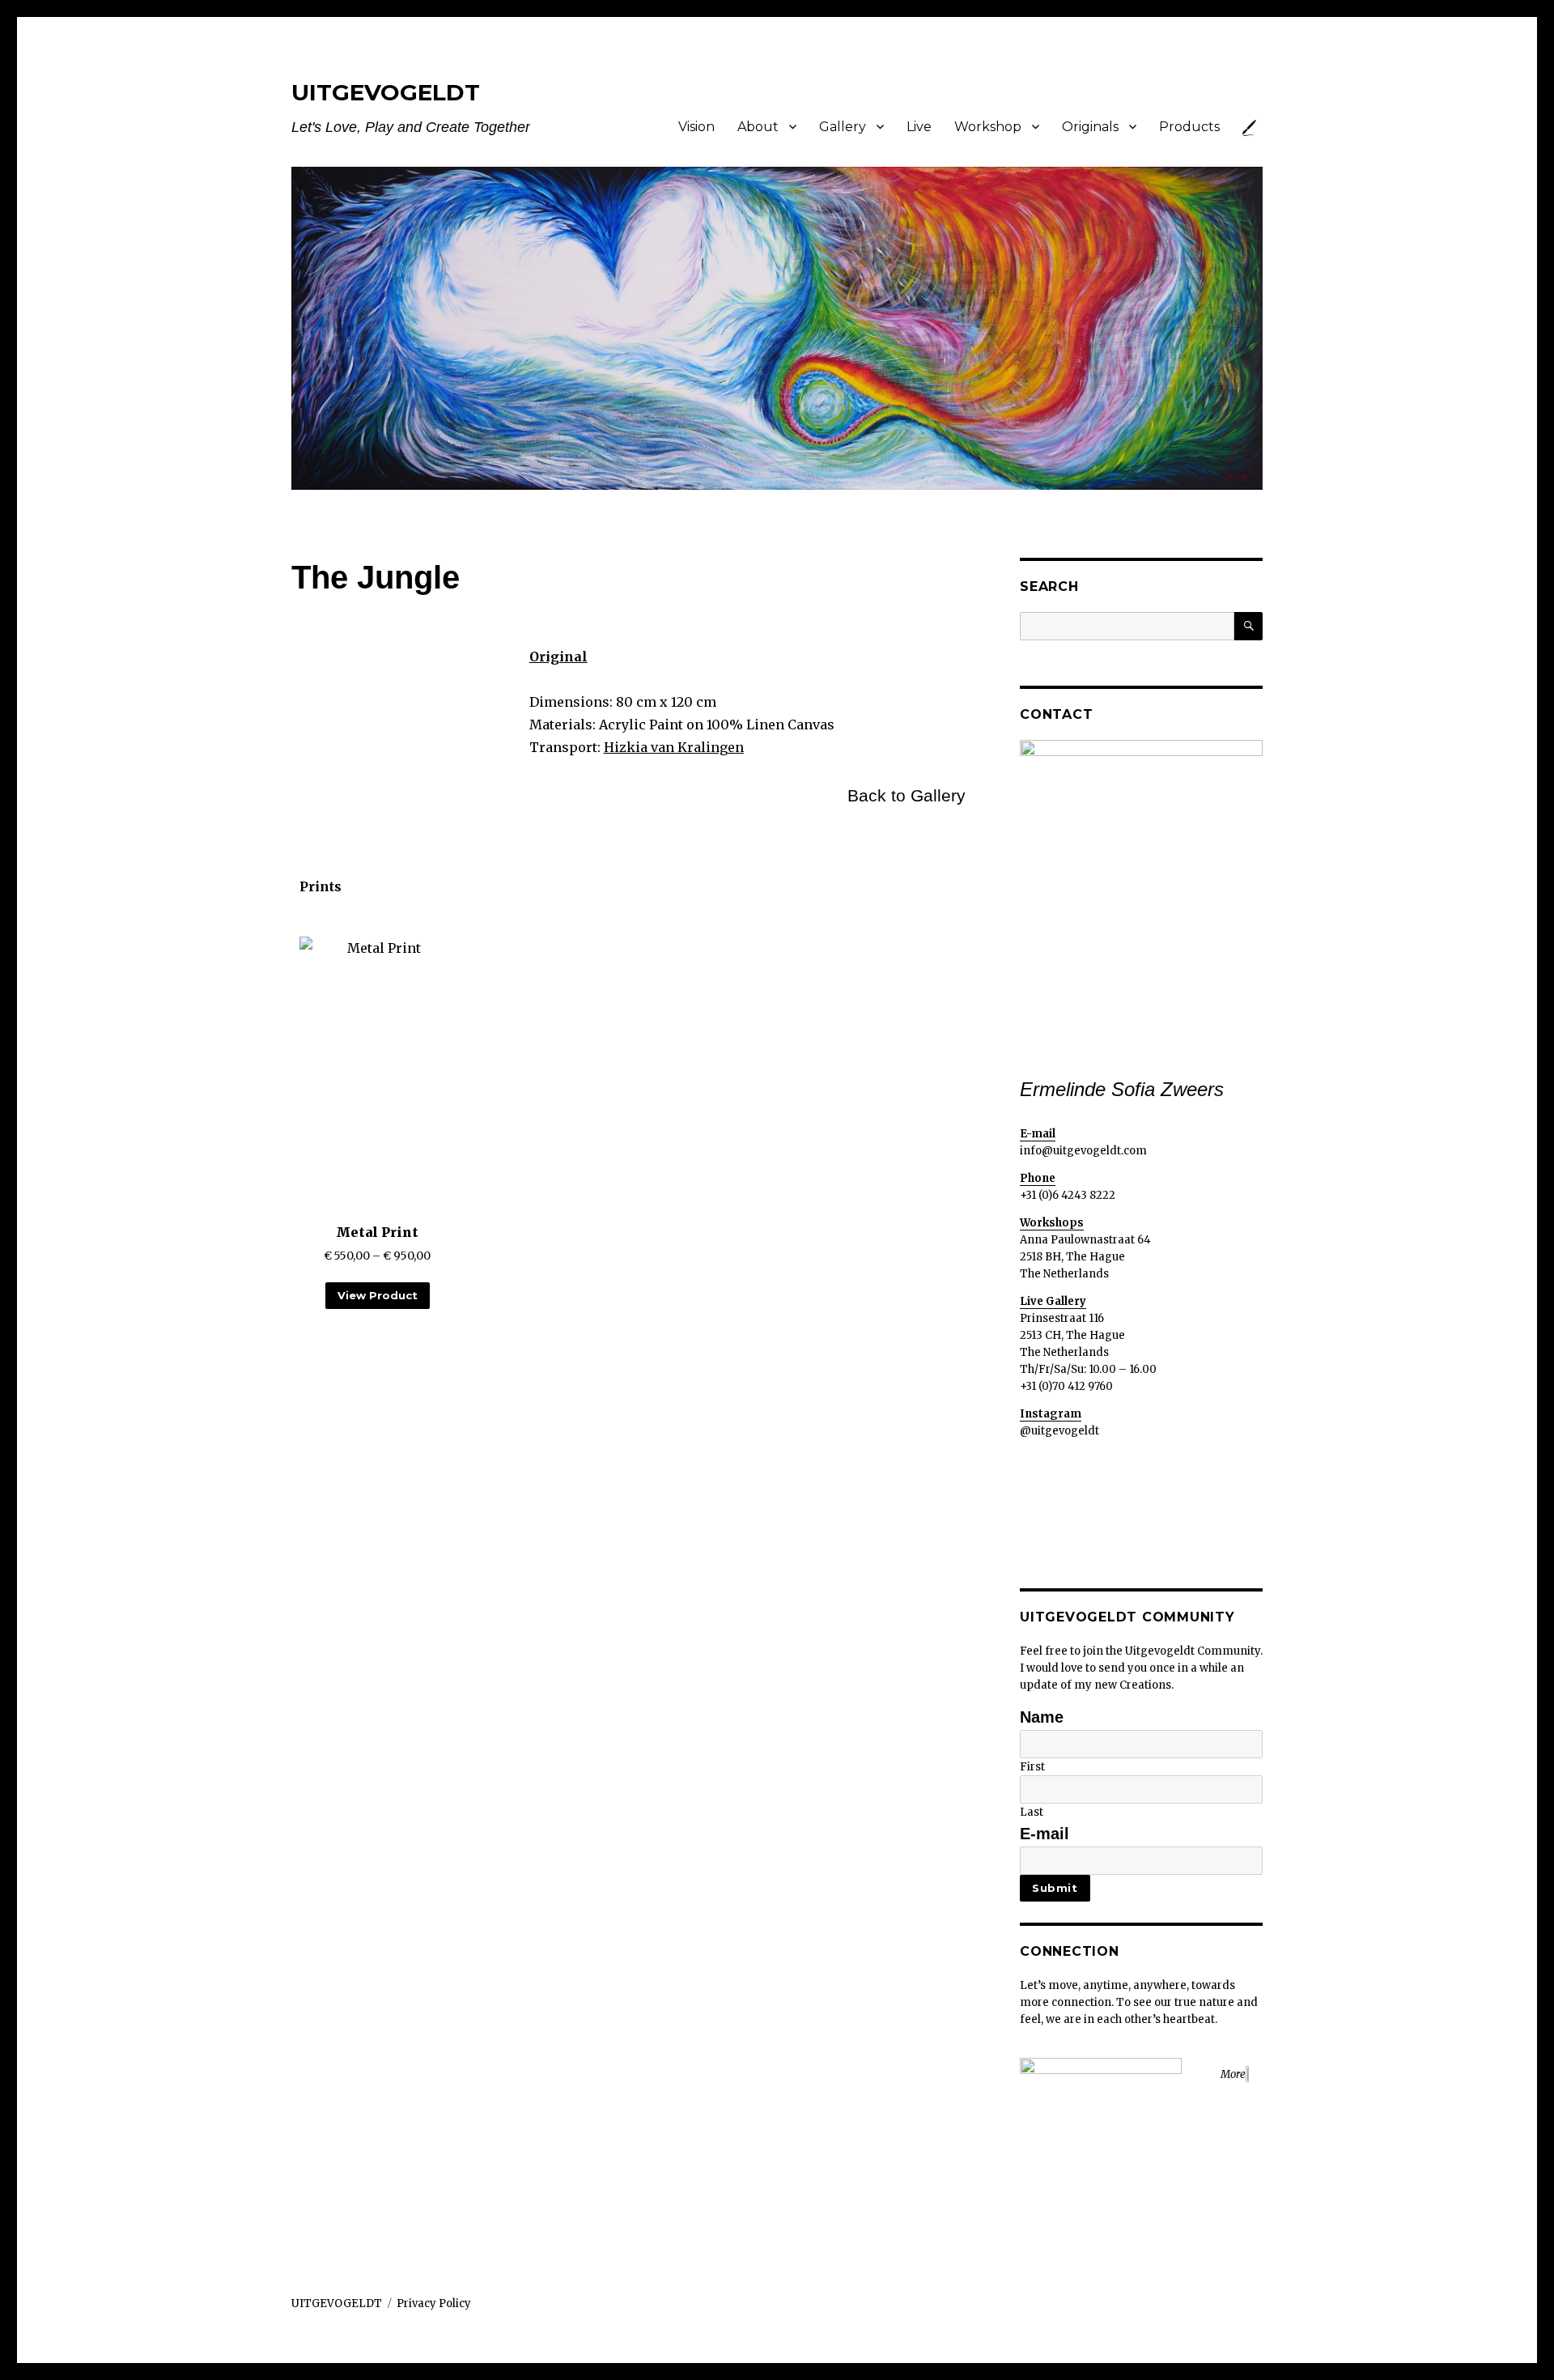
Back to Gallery (906, 796)
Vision (696, 127)
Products (1189, 127)
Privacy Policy (434, 2303)
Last (1032, 1812)
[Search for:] (1127, 626)
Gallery (843, 127)
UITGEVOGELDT (386, 92)
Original (558, 657)
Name (1042, 1717)
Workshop (988, 127)
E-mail (1044, 1834)
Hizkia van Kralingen (674, 747)
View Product (378, 1295)
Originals (1090, 127)
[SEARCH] (1248, 626)
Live (919, 127)
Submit (1055, 1888)
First (1032, 1767)
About (758, 127)
